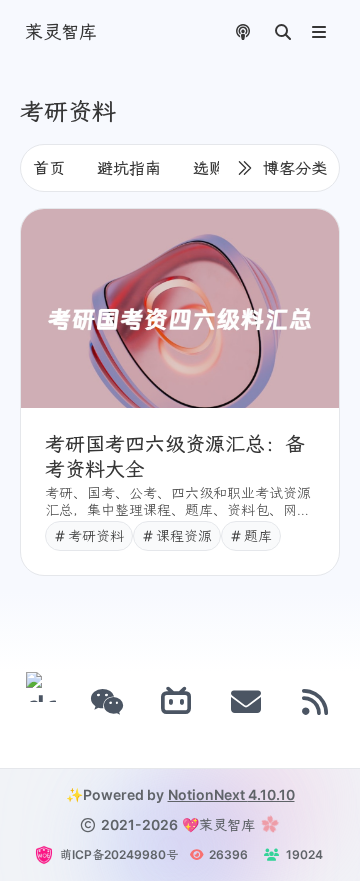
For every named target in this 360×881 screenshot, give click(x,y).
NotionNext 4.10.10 (231, 794)
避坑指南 (129, 168)
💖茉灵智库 (218, 824)
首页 (49, 168)
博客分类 (295, 168)
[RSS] (316, 702)
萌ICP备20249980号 (119, 854)
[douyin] (41, 702)
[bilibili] (177, 702)
